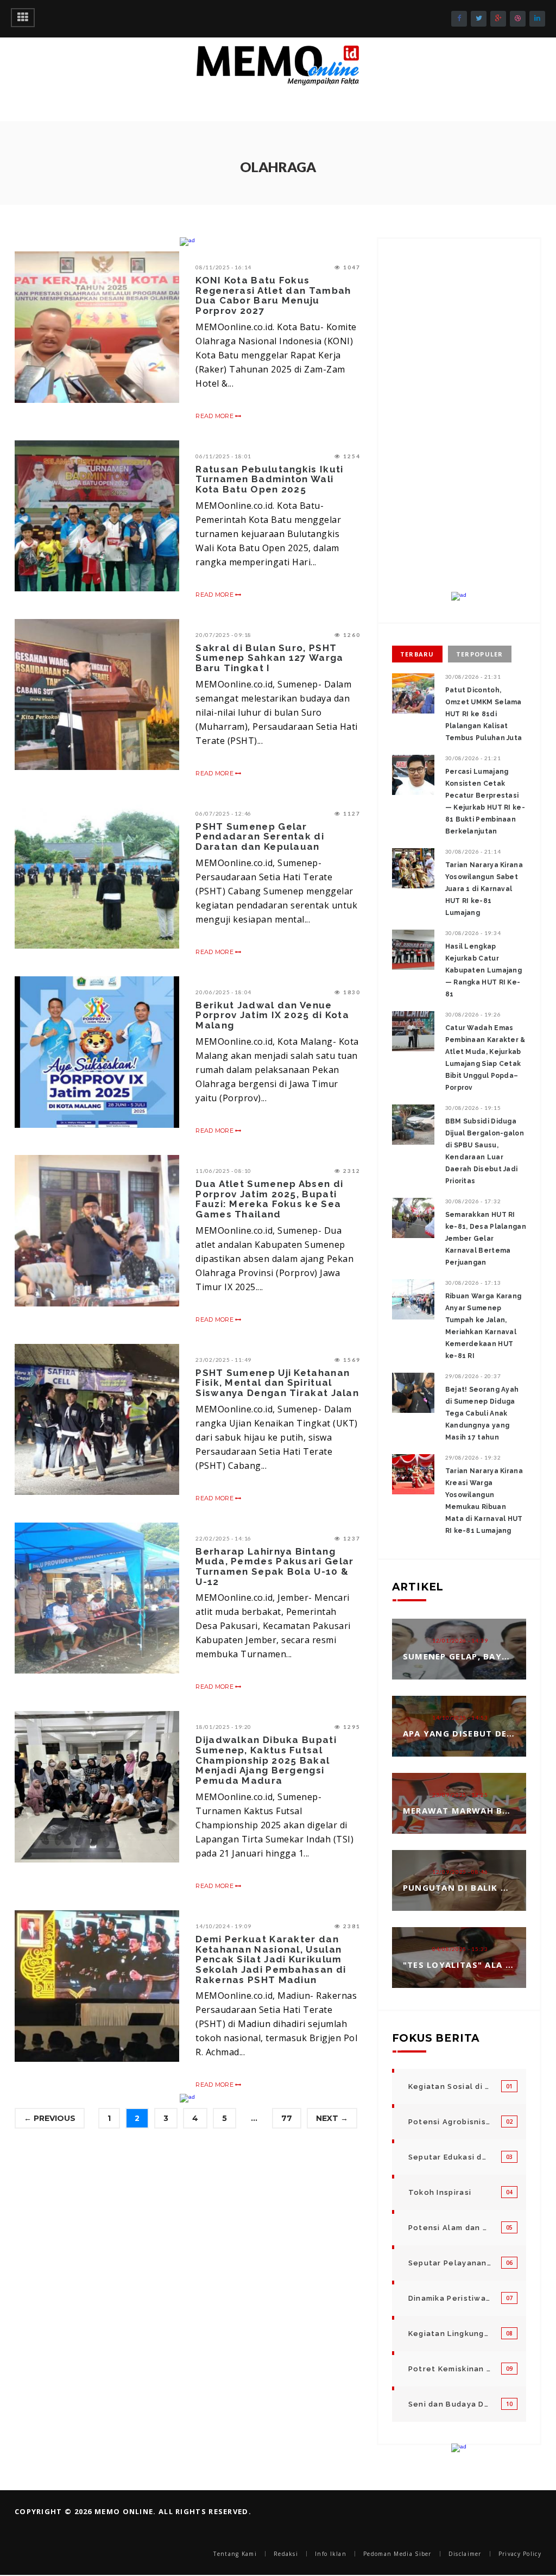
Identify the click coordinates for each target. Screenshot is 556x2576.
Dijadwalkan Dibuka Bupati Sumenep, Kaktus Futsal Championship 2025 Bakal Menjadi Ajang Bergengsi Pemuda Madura (266, 1760)
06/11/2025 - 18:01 (223, 456)
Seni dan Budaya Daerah (450, 2404)
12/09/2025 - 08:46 (460, 1872)
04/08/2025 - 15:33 (460, 1949)
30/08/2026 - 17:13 (473, 1283)
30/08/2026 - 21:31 (473, 677)
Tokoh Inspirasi (440, 2192)
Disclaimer (465, 2554)
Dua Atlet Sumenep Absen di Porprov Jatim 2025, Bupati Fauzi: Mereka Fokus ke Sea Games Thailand (269, 1199)
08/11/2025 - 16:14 (223, 267)
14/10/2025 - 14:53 (460, 1718)
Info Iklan (331, 2554)
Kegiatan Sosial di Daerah (450, 2086)
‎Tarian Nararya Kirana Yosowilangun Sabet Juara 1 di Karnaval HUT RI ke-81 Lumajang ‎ (484, 889)
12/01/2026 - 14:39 (460, 1640)
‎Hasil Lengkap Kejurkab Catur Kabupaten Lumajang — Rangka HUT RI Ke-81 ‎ (484, 970)
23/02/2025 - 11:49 (223, 1360)
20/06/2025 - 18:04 (223, 992)
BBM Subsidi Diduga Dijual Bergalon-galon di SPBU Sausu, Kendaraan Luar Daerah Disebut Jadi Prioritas (485, 1151)
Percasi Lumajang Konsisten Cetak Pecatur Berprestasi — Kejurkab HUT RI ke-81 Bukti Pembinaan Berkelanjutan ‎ (485, 801)
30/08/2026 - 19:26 (473, 1014)
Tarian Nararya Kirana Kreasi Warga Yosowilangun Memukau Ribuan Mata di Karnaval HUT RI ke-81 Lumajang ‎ (484, 1501)
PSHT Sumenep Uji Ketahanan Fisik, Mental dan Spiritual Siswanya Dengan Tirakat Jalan (277, 1383)
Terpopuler (480, 654)
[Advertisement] (459, 424)
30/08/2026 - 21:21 (473, 758)
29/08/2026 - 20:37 (473, 1376)
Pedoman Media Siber (397, 2554)
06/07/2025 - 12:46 (223, 813)
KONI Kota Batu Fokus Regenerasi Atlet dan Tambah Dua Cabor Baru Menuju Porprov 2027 (273, 295)
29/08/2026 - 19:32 (473, 1457)
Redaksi (286, 2554)
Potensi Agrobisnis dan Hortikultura (450, 2122)
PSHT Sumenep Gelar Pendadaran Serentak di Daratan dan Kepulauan (260, 836)
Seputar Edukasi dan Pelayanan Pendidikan (450, 2157)
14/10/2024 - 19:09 (223, 1926)
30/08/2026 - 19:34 (473, 933)
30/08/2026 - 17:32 (473, 1201)
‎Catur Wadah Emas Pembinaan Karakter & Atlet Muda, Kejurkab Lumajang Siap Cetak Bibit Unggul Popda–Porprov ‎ (485, 1058)
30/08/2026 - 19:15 (473, 1108)
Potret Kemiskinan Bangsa (450, 2369)
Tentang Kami (235, 2554)
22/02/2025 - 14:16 (223, 1538)
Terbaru (417, 654)
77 (287, 2118)
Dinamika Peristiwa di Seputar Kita (450, 2298)
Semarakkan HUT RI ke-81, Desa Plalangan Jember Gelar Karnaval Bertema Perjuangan (486, 1239)
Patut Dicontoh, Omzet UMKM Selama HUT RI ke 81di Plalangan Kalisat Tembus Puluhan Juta (484, 714)
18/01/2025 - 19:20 (223, 1727)
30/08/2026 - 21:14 (473, 851)
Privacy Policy (520, 2554)
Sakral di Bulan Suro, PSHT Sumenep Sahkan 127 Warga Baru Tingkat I (269, 658)
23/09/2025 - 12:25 (460, 1795)
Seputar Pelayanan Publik (450, 2263)
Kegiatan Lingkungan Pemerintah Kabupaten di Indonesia (450, 2334)
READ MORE (215, 416)
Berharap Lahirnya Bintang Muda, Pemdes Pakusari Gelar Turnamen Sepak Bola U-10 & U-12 (274, 1567)
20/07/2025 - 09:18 (223, 635)
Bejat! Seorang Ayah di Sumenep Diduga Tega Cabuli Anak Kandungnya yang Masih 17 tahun (482, 1413)
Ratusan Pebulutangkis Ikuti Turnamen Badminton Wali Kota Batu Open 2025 (269, 479)
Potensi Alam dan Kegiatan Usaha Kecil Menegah (450, 2228)
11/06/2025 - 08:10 (223, 1171)
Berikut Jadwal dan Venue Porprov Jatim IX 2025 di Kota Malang (272, 1015)
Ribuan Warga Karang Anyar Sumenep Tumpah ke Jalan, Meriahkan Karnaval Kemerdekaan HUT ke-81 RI (484, 1326)
